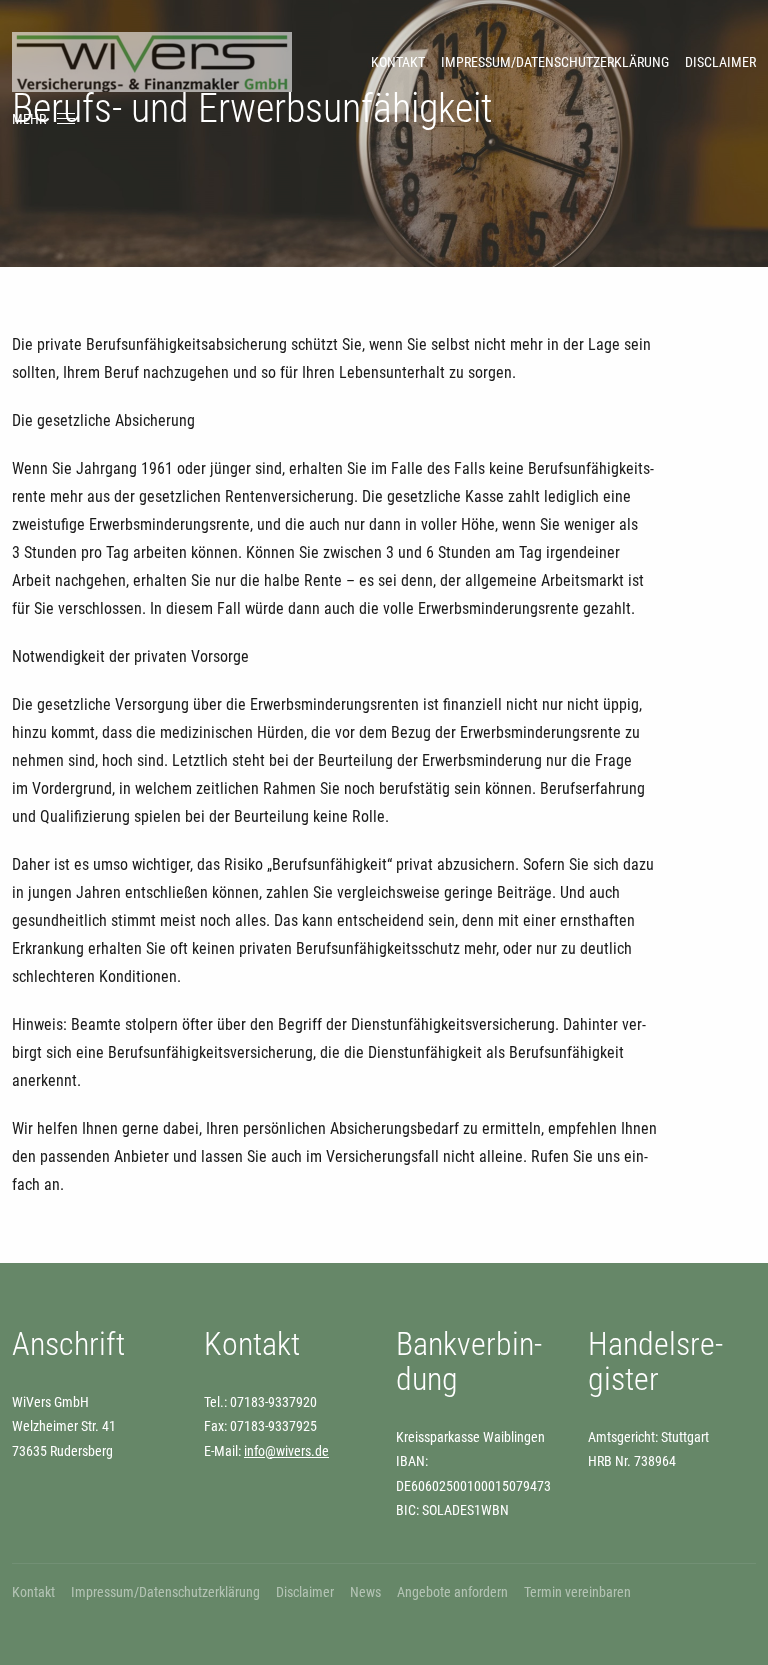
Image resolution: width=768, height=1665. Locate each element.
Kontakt (398, 62)
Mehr (29, 119)
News (365, 1592)
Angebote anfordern (452, 1592)
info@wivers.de (286, 1451)
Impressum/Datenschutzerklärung (555, 62)
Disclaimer (720, 62)
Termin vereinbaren (577, 1592)
